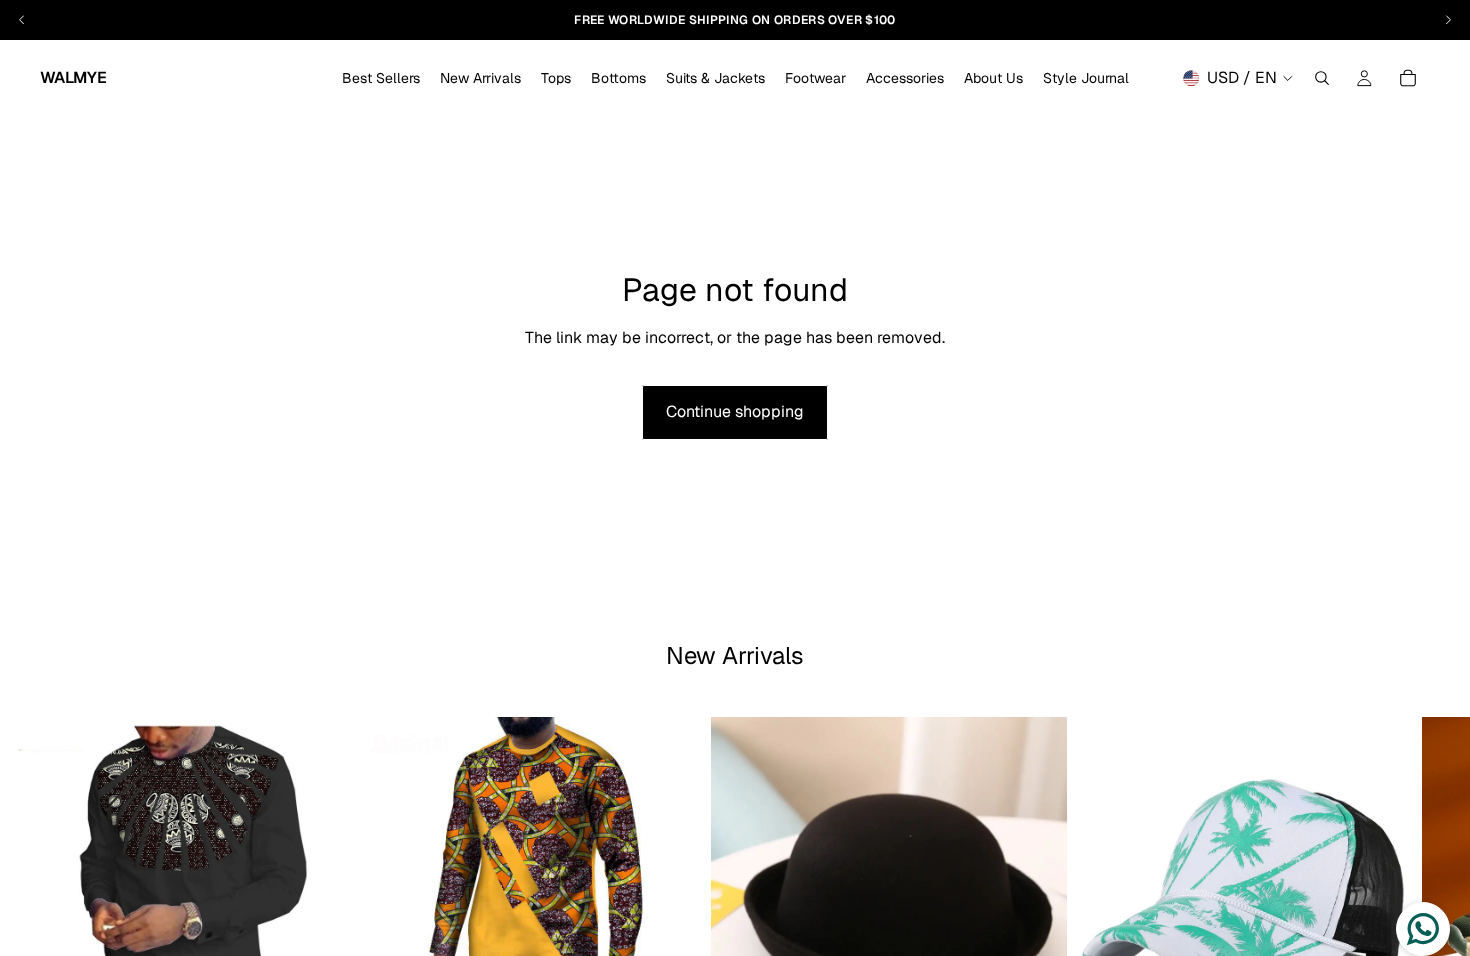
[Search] (1322, 78)
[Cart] (1408, 78)
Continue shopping (735, 411)
